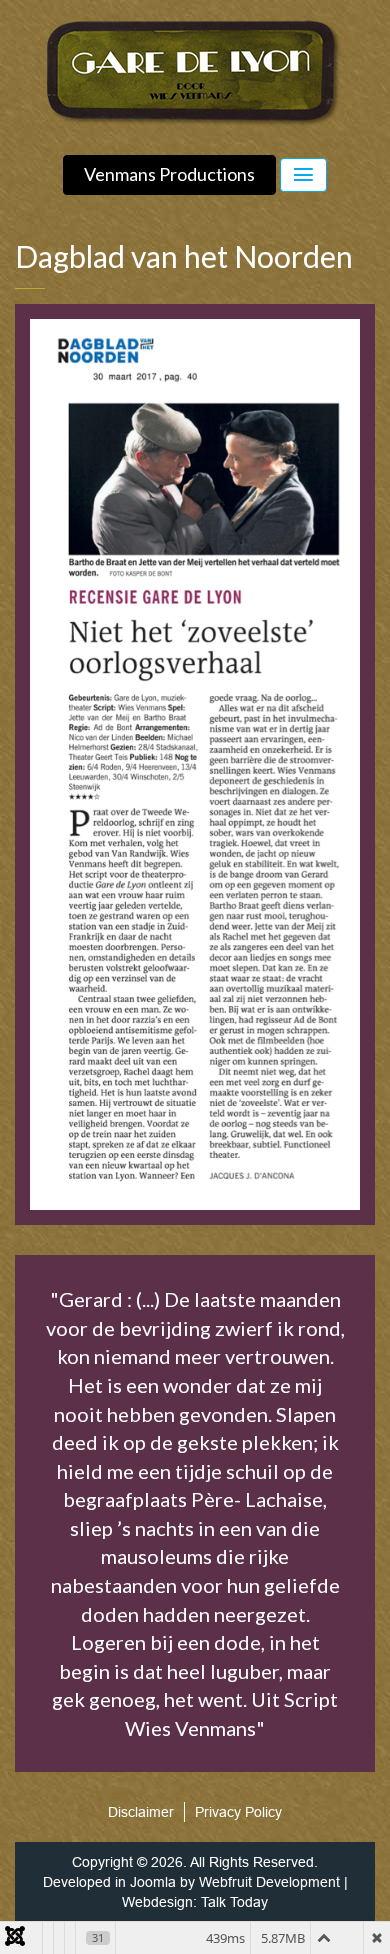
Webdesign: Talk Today (195, 1902)
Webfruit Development (269, 1882)
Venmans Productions (169, 174)
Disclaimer (141, 1812)
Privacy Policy (238, 1812)
